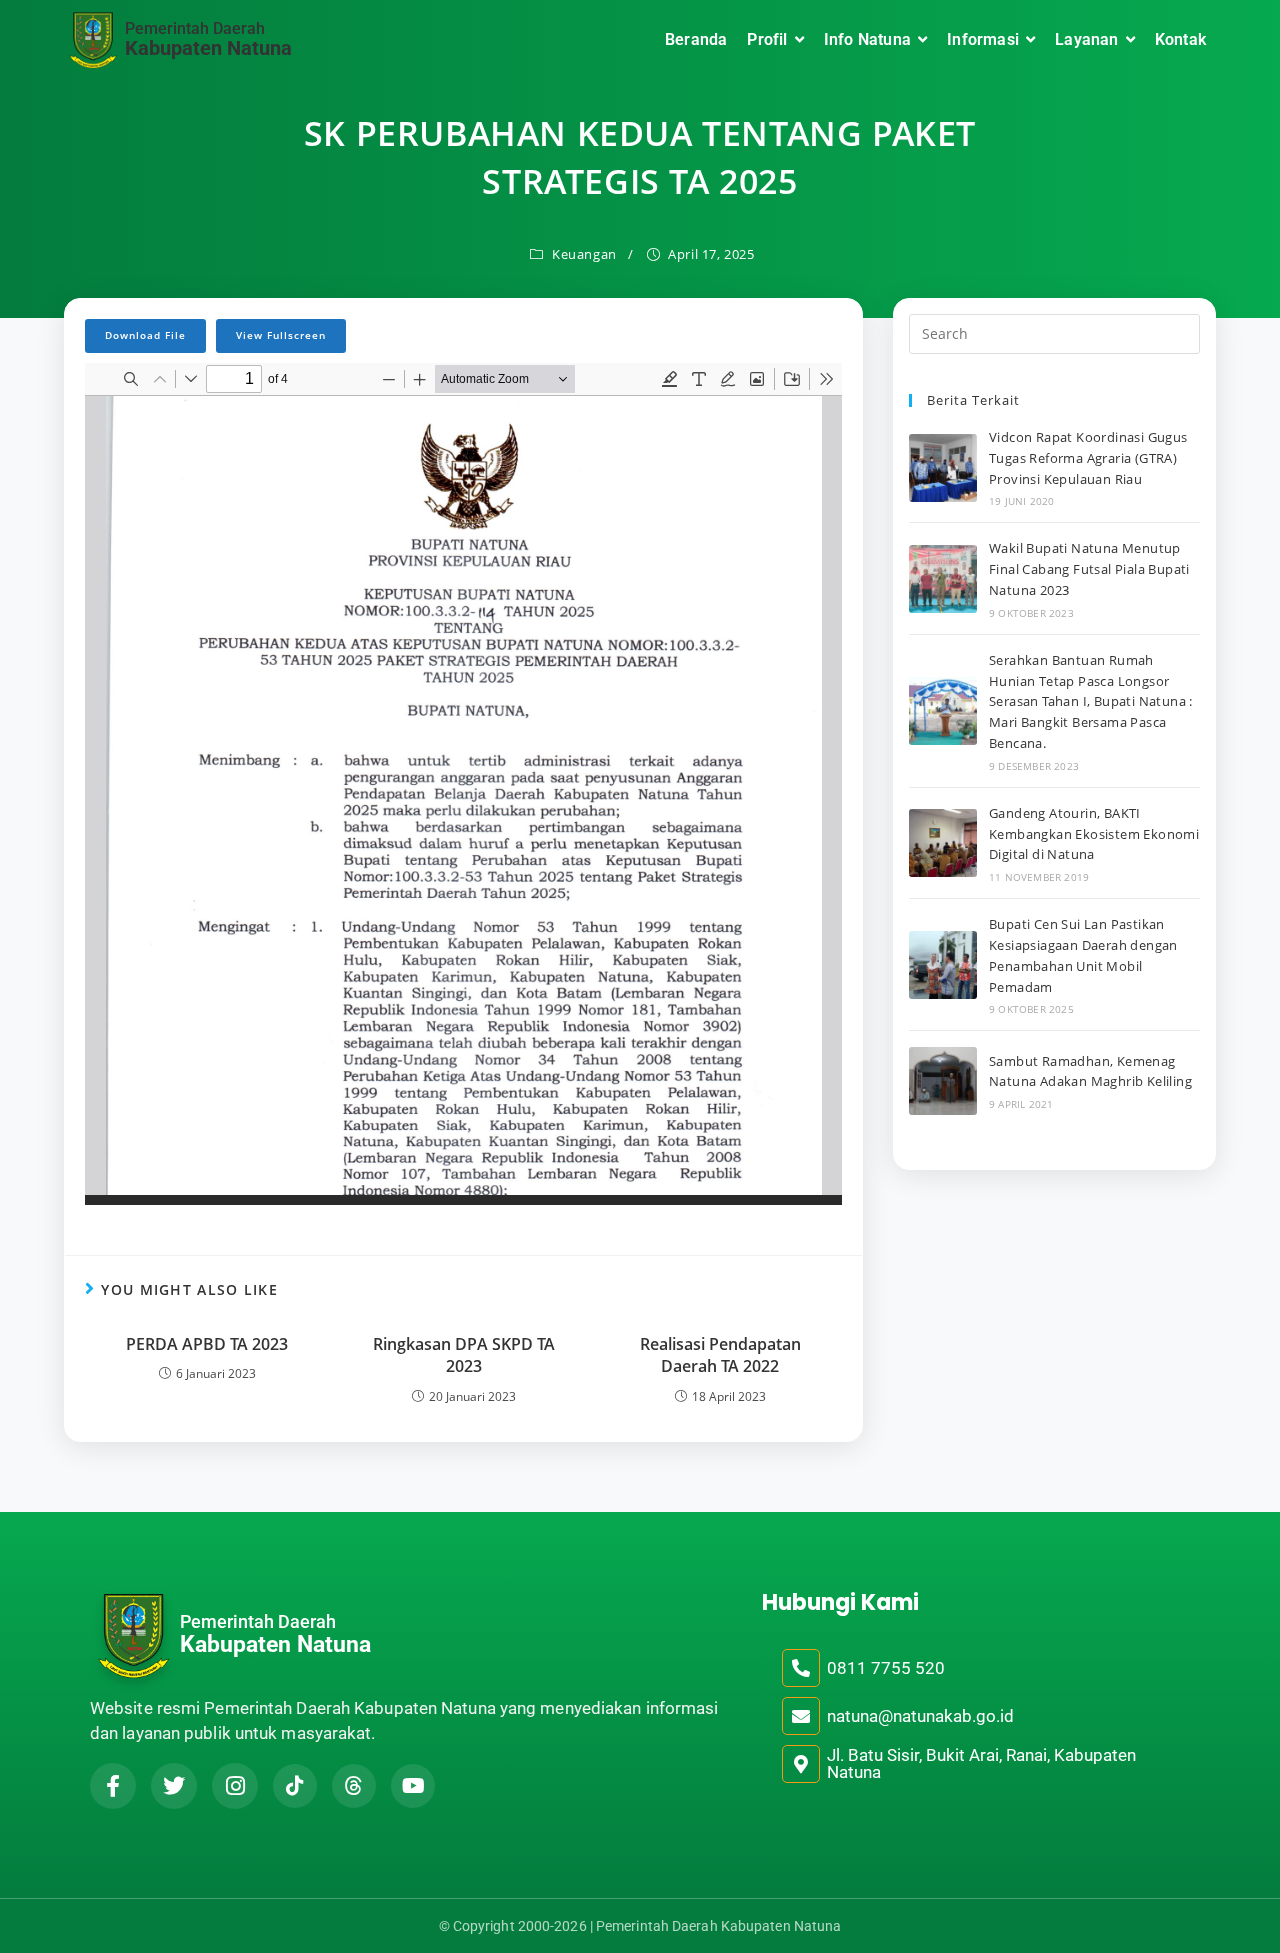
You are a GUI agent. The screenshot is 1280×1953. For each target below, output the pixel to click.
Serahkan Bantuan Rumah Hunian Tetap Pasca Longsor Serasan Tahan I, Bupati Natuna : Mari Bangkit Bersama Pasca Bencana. (1091, 701)
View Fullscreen (281, 335)
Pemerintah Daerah (195, 28)
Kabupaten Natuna (208, 48)
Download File (145, 335)
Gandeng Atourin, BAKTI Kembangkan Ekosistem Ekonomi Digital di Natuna (1094, 834)
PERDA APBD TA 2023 (207, 1344)
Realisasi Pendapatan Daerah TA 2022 (720, 1355)
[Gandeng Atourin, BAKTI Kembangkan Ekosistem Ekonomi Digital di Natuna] (943, 843)
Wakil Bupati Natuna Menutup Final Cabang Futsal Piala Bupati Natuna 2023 (1089, 570)
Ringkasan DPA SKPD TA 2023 (464, 1355)
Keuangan (584, 254)
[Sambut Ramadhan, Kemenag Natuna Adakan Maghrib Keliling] (943, 1081)
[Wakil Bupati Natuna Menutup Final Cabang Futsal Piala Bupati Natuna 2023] (943, 579)
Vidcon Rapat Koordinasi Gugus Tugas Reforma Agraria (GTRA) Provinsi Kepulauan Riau (1088, 458)
